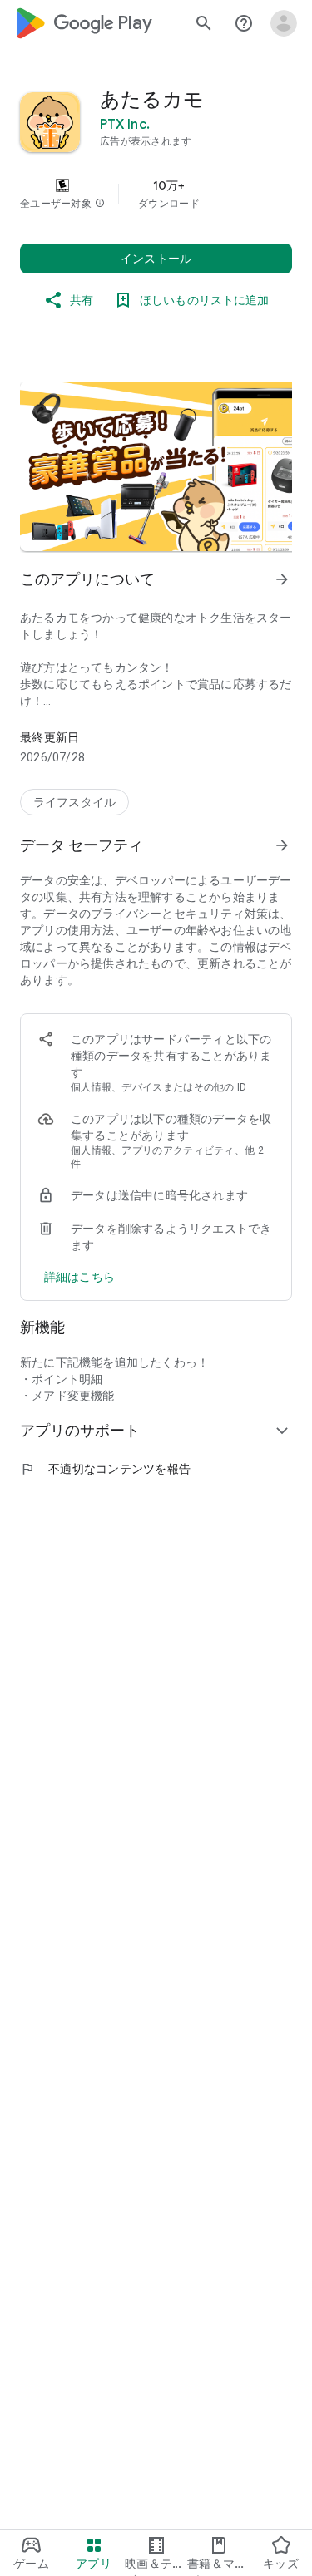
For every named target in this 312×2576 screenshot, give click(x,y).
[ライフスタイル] (74, 802)
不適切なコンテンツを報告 (105, 1469)
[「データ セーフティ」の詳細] (282, 845)
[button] (100, 204)
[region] (156, 194)
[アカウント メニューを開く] (284, 23)
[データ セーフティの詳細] (79, 1277)
